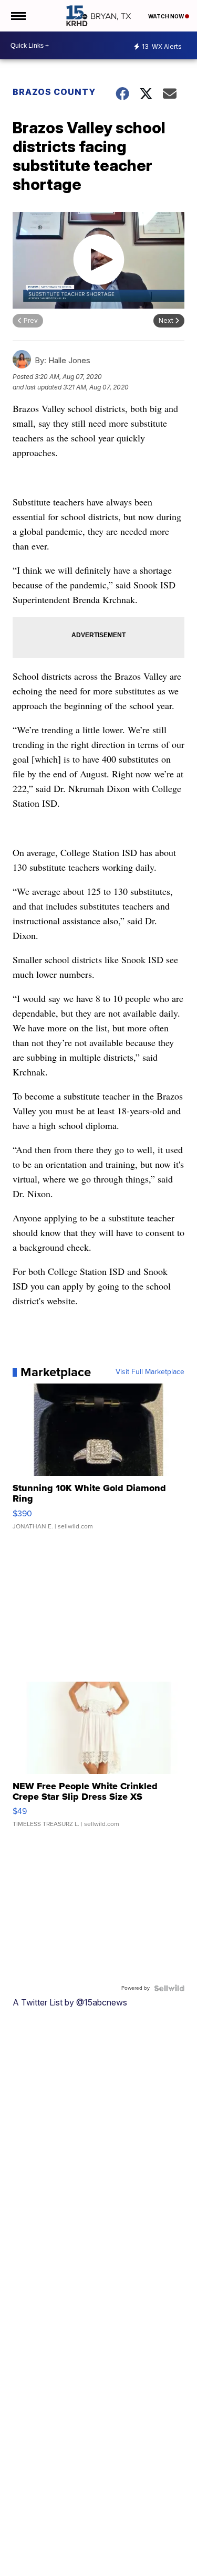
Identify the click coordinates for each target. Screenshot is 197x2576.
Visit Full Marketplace (150, 1372)
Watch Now (167, 16)
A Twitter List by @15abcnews (70, 2002)
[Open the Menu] (18, 16)
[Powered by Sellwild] (169, 1988)
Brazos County (54, 92)
